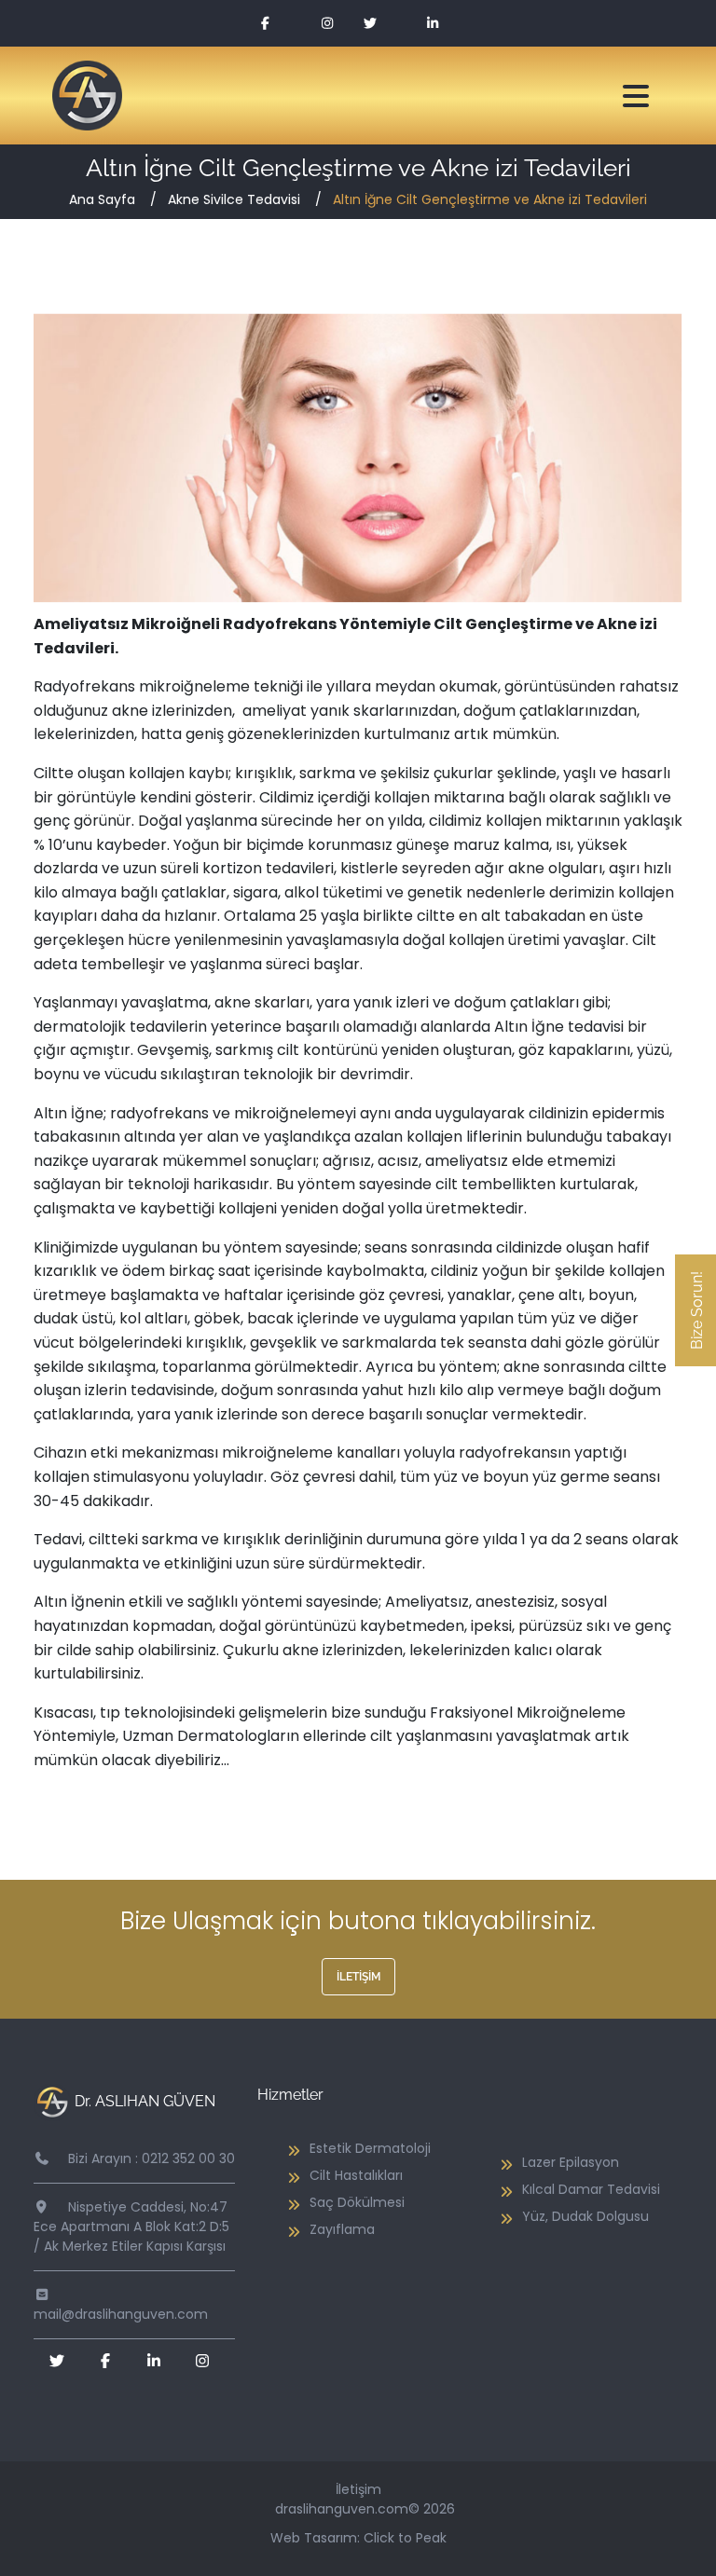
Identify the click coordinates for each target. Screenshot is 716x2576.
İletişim (358, 1977)
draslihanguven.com (342, 2509)
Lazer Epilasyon (571, 2162)
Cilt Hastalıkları (356, 2175)
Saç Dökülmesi (357, 2202)
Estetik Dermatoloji (370, 2148)
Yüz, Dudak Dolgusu (585, 2216)
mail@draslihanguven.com (121, 2314)
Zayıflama (342, 2229)
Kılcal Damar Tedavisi (591, 2189)
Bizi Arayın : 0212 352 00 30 (151, 2158)
